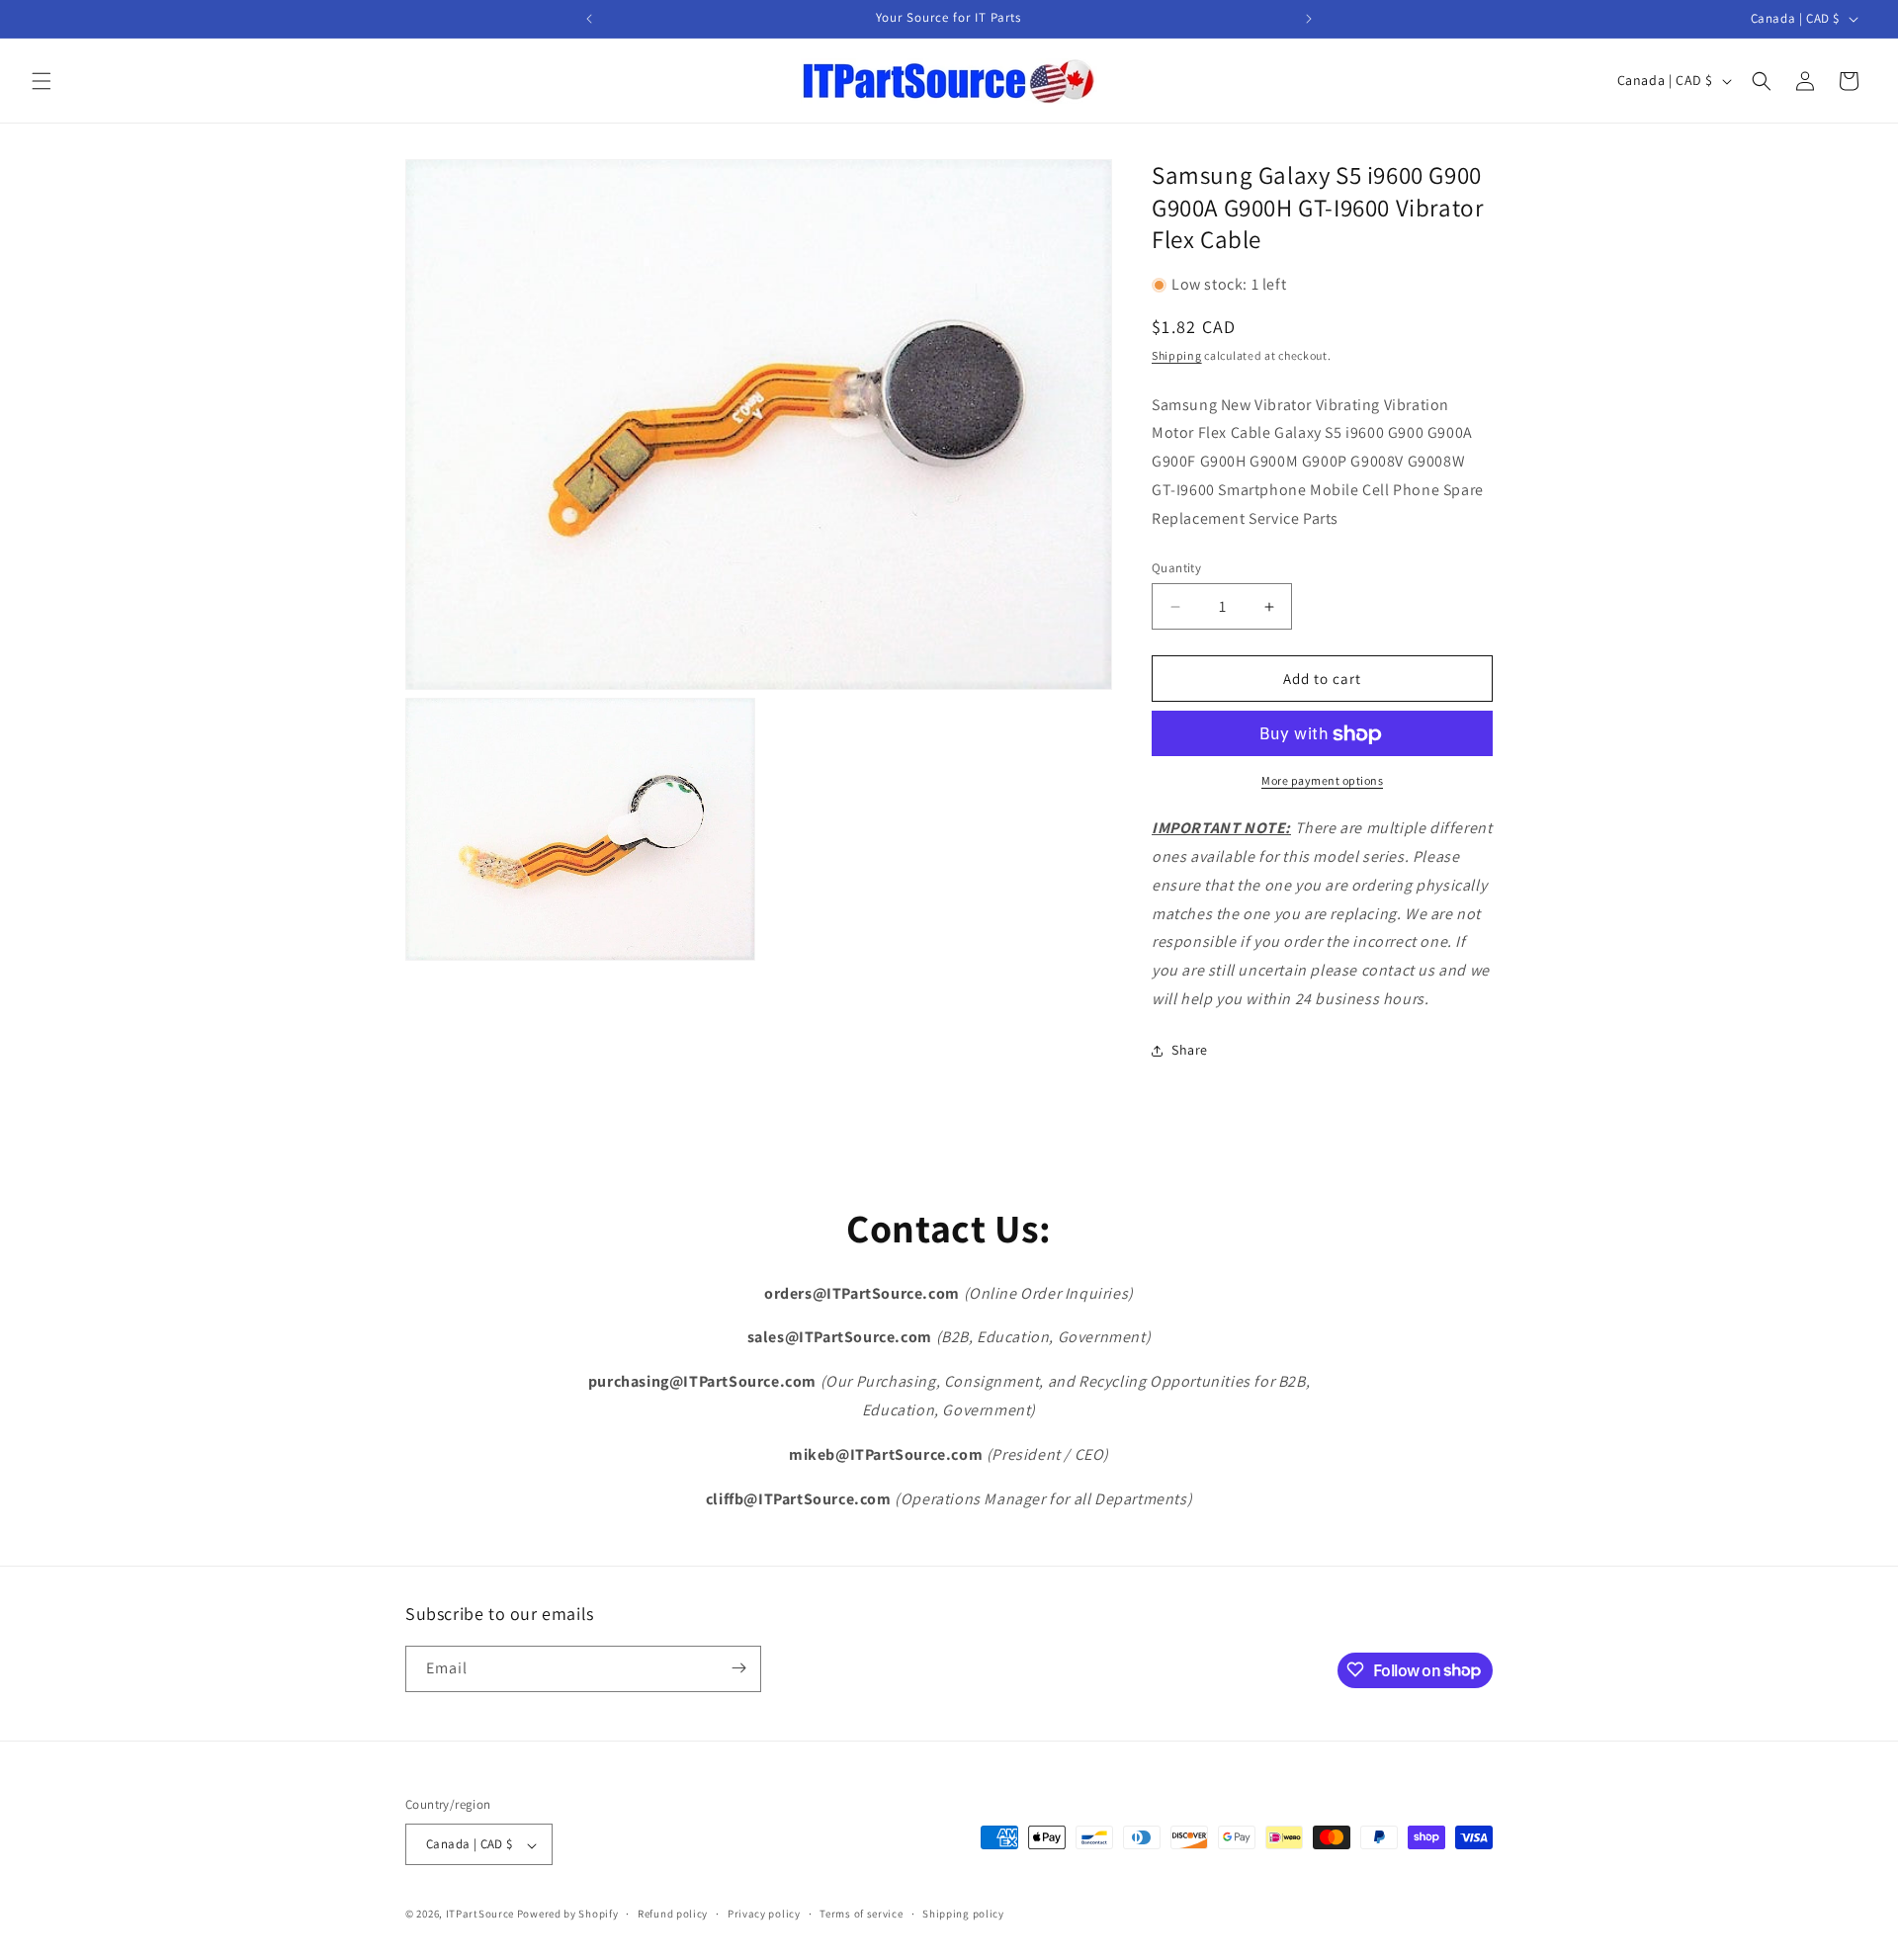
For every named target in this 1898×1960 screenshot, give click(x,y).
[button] (42, 81)
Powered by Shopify (568, 1915)
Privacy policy (764, 1914)
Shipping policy (963, 1914)
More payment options (1322, 781)
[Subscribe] (738, 1668)
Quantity (1176, 568)
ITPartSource (480, 1915)
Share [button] (1190, 1051)
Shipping (1177, 356)
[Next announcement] (1309, 19)
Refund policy (673, 1914)
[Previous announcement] (589, 19)
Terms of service (861, 1914)
